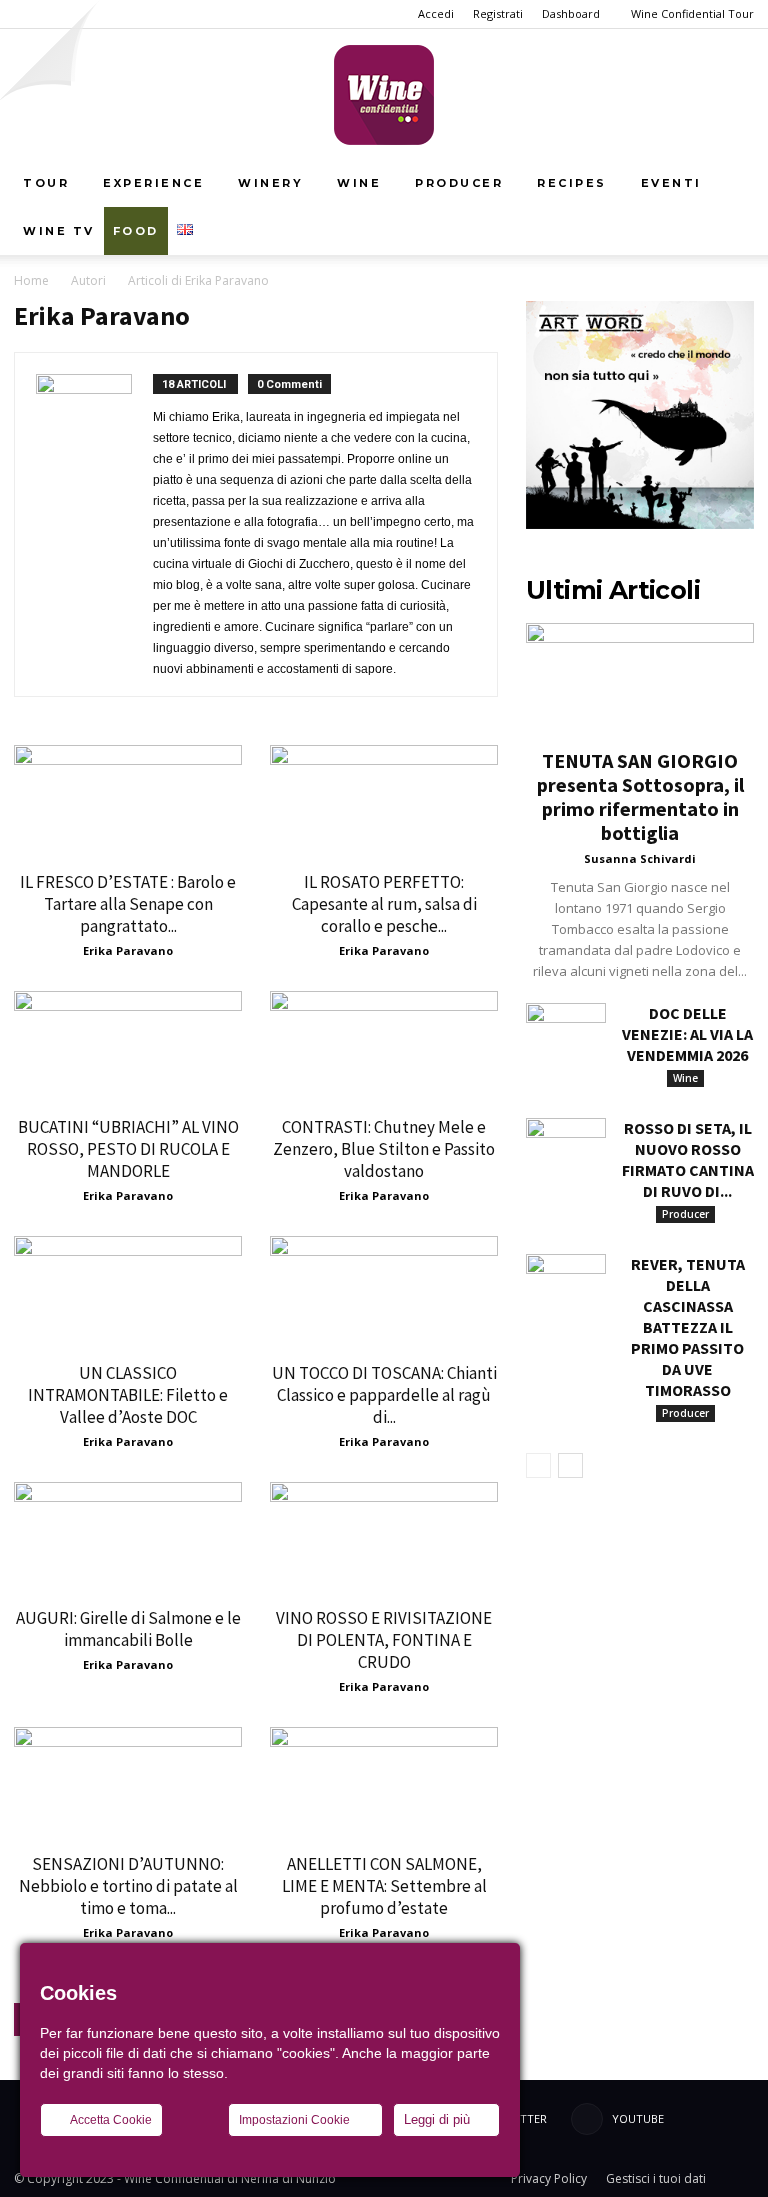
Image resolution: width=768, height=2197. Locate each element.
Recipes (572, 183)
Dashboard (571, 13)
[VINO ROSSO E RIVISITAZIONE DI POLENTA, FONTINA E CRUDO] (384, 1538)
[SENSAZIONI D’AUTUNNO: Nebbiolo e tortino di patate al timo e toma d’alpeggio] (128, 1783)
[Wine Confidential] (384, 95)
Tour (46, 183)
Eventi (671, 183)
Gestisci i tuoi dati (656, 2178)
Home (31, 280)
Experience (153, 183)
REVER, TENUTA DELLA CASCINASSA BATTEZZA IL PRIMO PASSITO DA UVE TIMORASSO (688, 1327)
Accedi (436, 13)
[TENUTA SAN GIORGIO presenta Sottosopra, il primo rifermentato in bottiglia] (640, 679)
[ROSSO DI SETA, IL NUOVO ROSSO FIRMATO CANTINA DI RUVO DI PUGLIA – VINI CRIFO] (566, 1146)
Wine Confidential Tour (692, 13)
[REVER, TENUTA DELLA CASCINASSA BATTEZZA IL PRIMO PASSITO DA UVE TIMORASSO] (566, 1282)
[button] (730, 183)
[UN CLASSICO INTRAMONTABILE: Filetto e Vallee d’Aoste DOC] (128, 1292)
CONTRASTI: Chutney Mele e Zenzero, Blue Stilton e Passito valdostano (384, 1149)
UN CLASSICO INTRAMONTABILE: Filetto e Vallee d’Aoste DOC (128, 1395)
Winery (270, 183)
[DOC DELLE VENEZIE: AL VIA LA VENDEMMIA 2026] (566, 1031)
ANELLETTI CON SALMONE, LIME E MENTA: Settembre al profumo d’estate (384, 1886)
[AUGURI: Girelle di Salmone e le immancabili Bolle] (128, 1538)
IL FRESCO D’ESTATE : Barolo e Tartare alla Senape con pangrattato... (128, 904)
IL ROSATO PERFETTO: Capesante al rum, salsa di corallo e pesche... (384, 904)
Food (136, 231)
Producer (459, 183)
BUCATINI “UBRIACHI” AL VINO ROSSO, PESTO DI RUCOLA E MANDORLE (128, 1149)
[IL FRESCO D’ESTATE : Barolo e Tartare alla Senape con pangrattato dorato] (128, 801)
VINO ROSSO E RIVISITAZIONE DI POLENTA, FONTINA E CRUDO (384, 1640)
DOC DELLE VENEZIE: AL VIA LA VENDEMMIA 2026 (687, 1034)
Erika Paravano (128, 950)
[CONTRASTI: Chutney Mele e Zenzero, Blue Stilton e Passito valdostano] (384, 1047)
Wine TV (59, 231)
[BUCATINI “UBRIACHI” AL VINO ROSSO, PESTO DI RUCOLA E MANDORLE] (128, 1047)
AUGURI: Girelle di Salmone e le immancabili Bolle (128, 1629)
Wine (359, 183)
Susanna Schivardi (640, 858)
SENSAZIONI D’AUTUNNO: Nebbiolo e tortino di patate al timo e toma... (128, 1886)
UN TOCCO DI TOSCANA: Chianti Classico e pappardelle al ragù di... (384, 1395)
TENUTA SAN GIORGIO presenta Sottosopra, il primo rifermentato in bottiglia (640, 796)
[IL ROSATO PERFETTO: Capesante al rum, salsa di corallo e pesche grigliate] (384, 801)
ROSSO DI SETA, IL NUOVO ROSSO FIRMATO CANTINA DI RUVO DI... (688, 1159)
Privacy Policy (549, 2178)
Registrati (498, 13)
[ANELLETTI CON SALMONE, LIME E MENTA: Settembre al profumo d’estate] (384, 1783)
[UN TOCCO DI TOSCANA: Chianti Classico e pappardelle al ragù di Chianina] (384, 1292)
